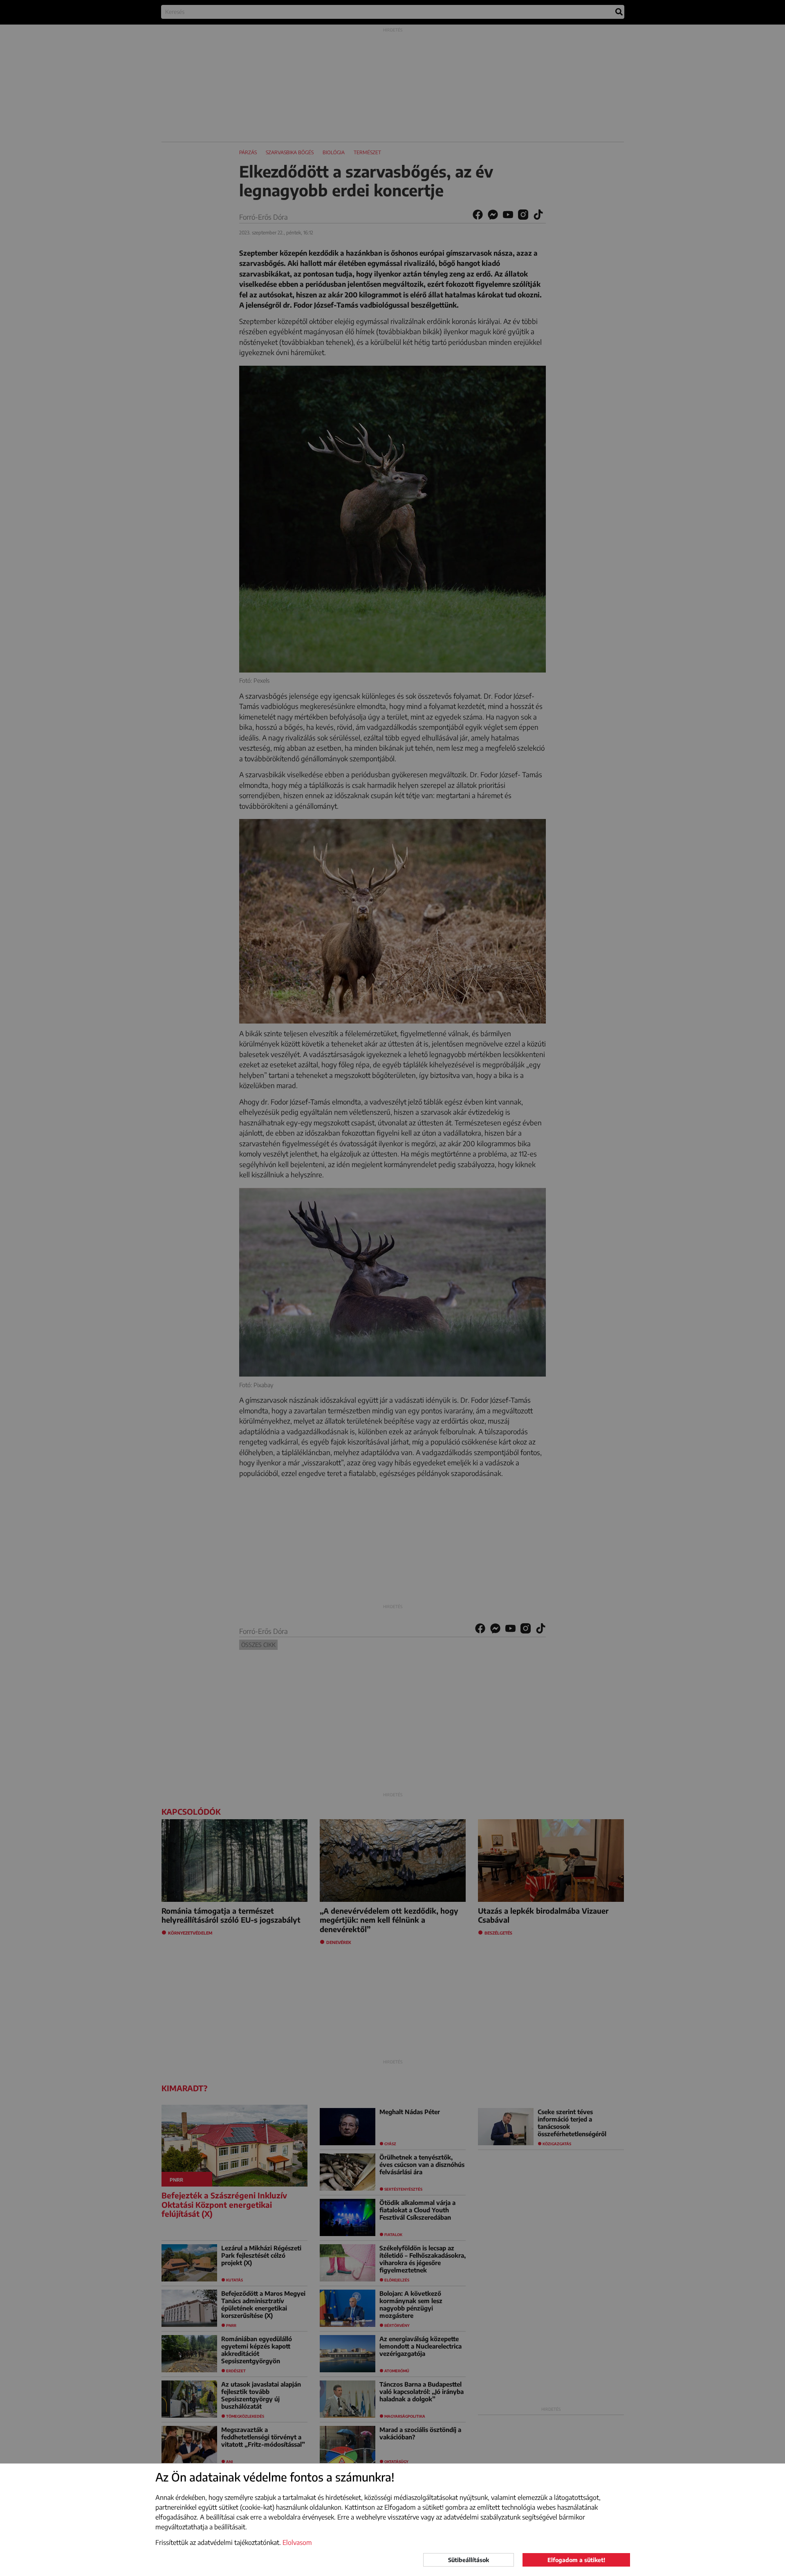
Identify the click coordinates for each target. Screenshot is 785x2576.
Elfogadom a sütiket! (576, 2560)
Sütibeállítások (469, 2560)
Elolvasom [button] (297, 2542)
